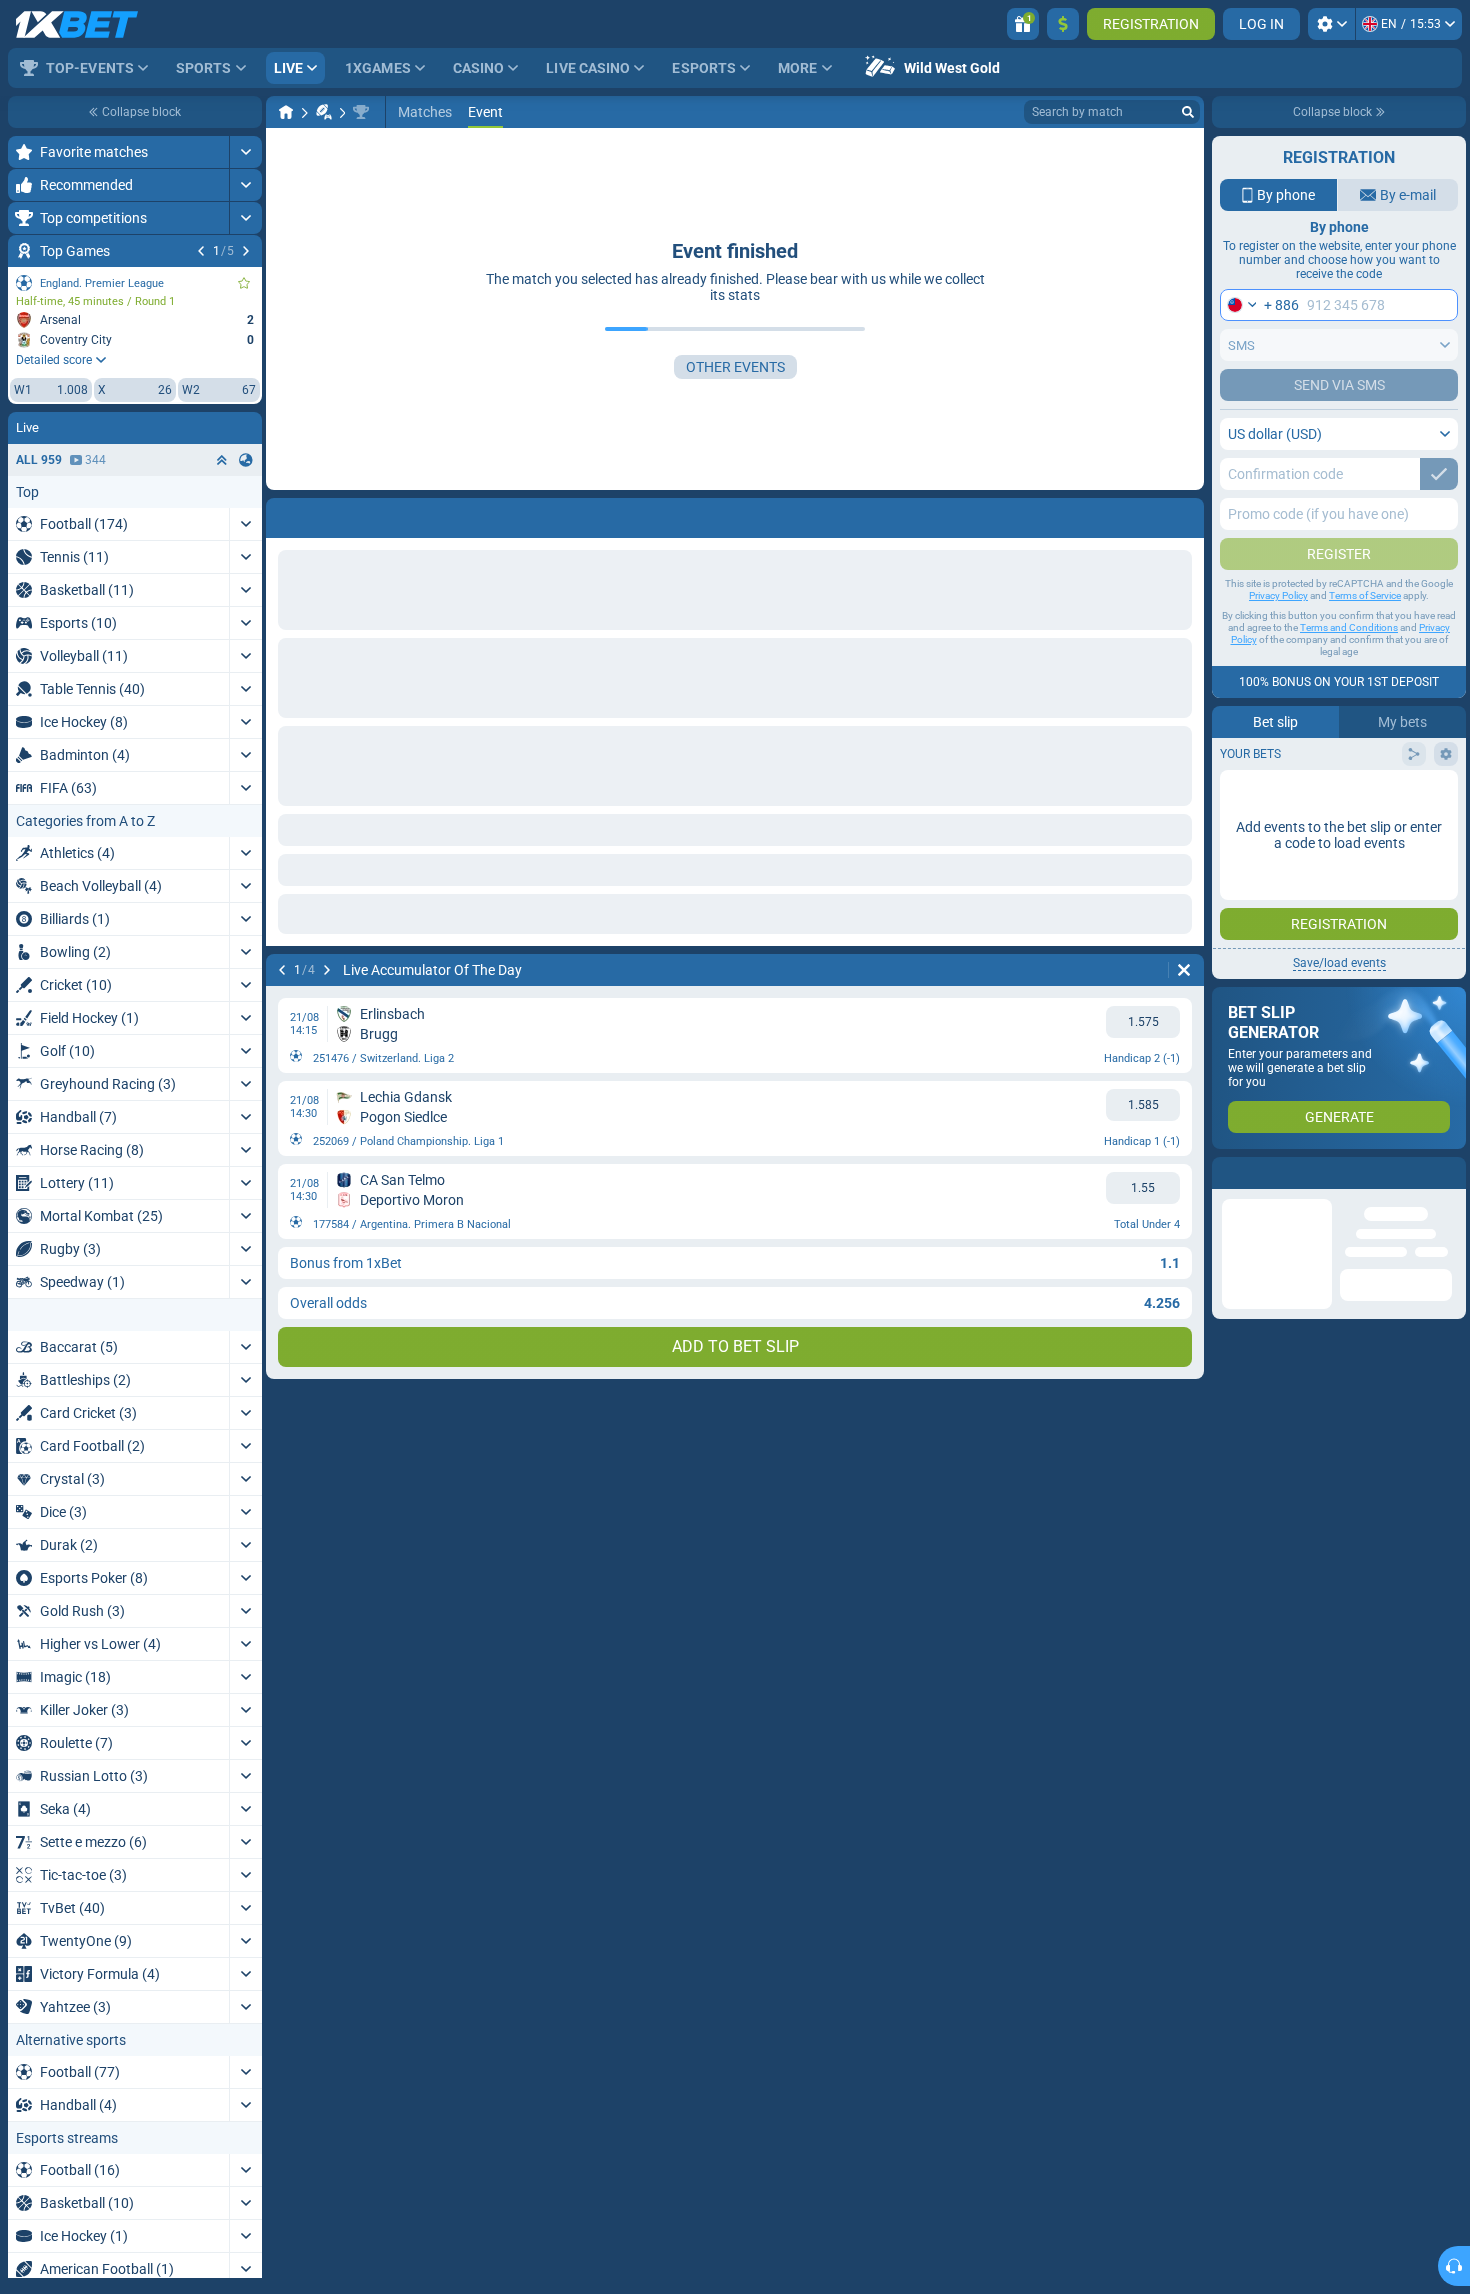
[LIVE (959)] (286, 112)
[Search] (1188, 112)
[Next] (246, 251)
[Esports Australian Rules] (324, 112)
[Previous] (201, 251)
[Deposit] (1063, 24)
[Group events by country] (246, 460)
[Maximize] (245, 152)
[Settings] (1331, 24)
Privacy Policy (1278, 595)
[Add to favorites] (244, 283)
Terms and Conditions (1349, 627)
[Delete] (1184, 514)
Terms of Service (1365, 595)
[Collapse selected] (222, 460)
